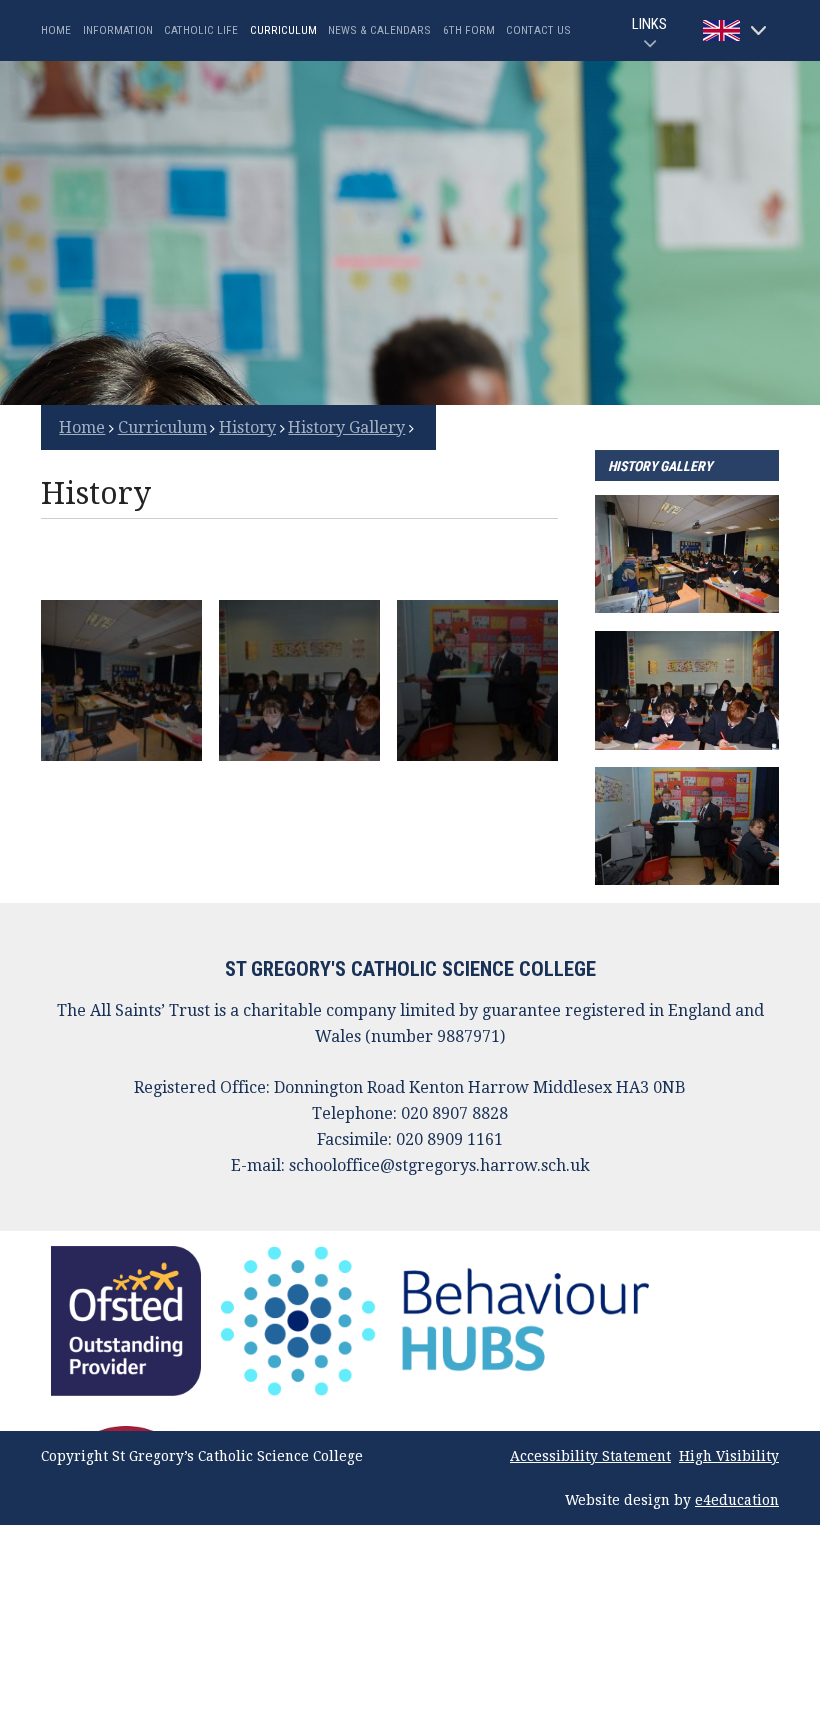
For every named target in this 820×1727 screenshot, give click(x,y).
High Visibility (729, 1456)
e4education (737, 1500)
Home (82, 427)
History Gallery (346, 427)
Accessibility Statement (590, 1456)
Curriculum (162, 427)
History (247, 427)
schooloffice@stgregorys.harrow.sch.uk (439, 1165)
